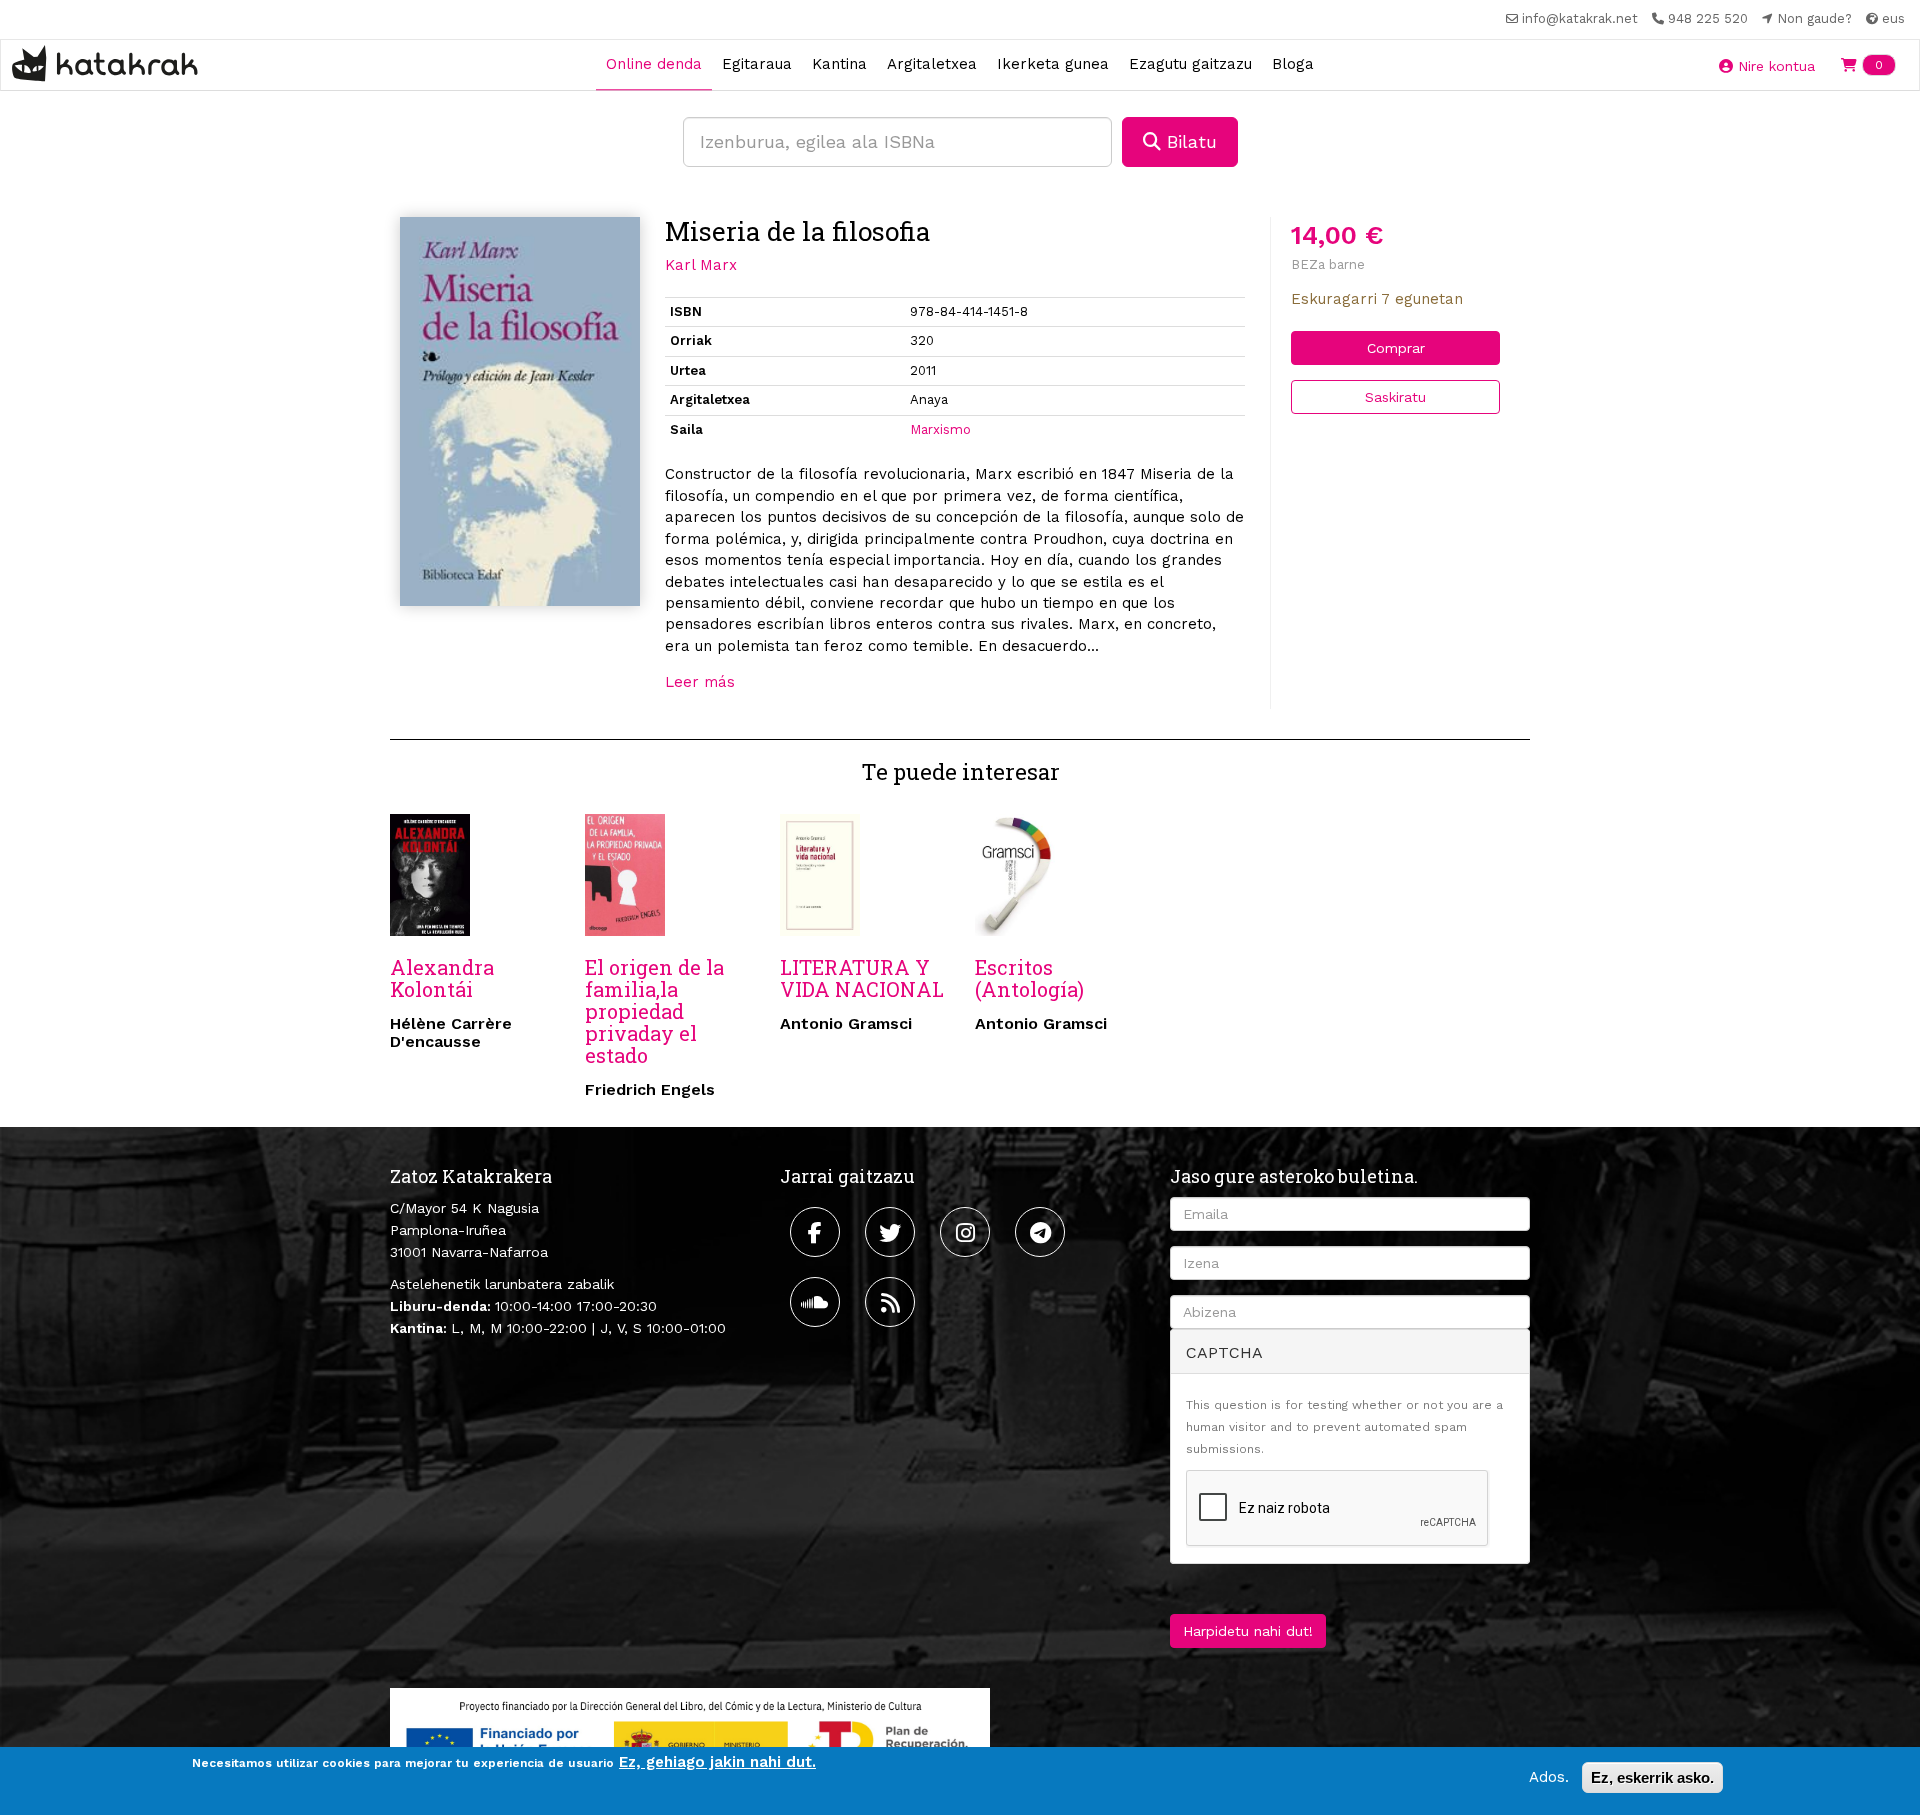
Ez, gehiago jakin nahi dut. (717, 1762)
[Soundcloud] (817, 1302)
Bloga (1293, 64)
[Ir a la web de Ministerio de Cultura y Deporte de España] (690, 1740)
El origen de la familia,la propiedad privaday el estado (654, 1011)
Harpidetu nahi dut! (1248, 1631)
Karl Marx (701, 265)
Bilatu (1189, 141)
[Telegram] (1042, 1232)
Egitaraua (757, 64)
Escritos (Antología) (1029, 978)
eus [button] (1891, 18)
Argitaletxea (932, 64)
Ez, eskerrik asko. (1652, 1777)
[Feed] (892, 1302)
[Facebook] (817, 1232)
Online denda (654, 64)
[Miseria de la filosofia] (520, 411)
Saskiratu (1395, 397)
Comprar (1396, 348)
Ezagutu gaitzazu (1190, 64)
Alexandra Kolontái (442, 978)
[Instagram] (967, 1232)
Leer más (700, 682)
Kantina (839, 64)
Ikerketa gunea (1053, 64)
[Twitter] (892, 1232)
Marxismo (940, 429)
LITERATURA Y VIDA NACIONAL (862, 978)
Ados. (1549, 1777)
